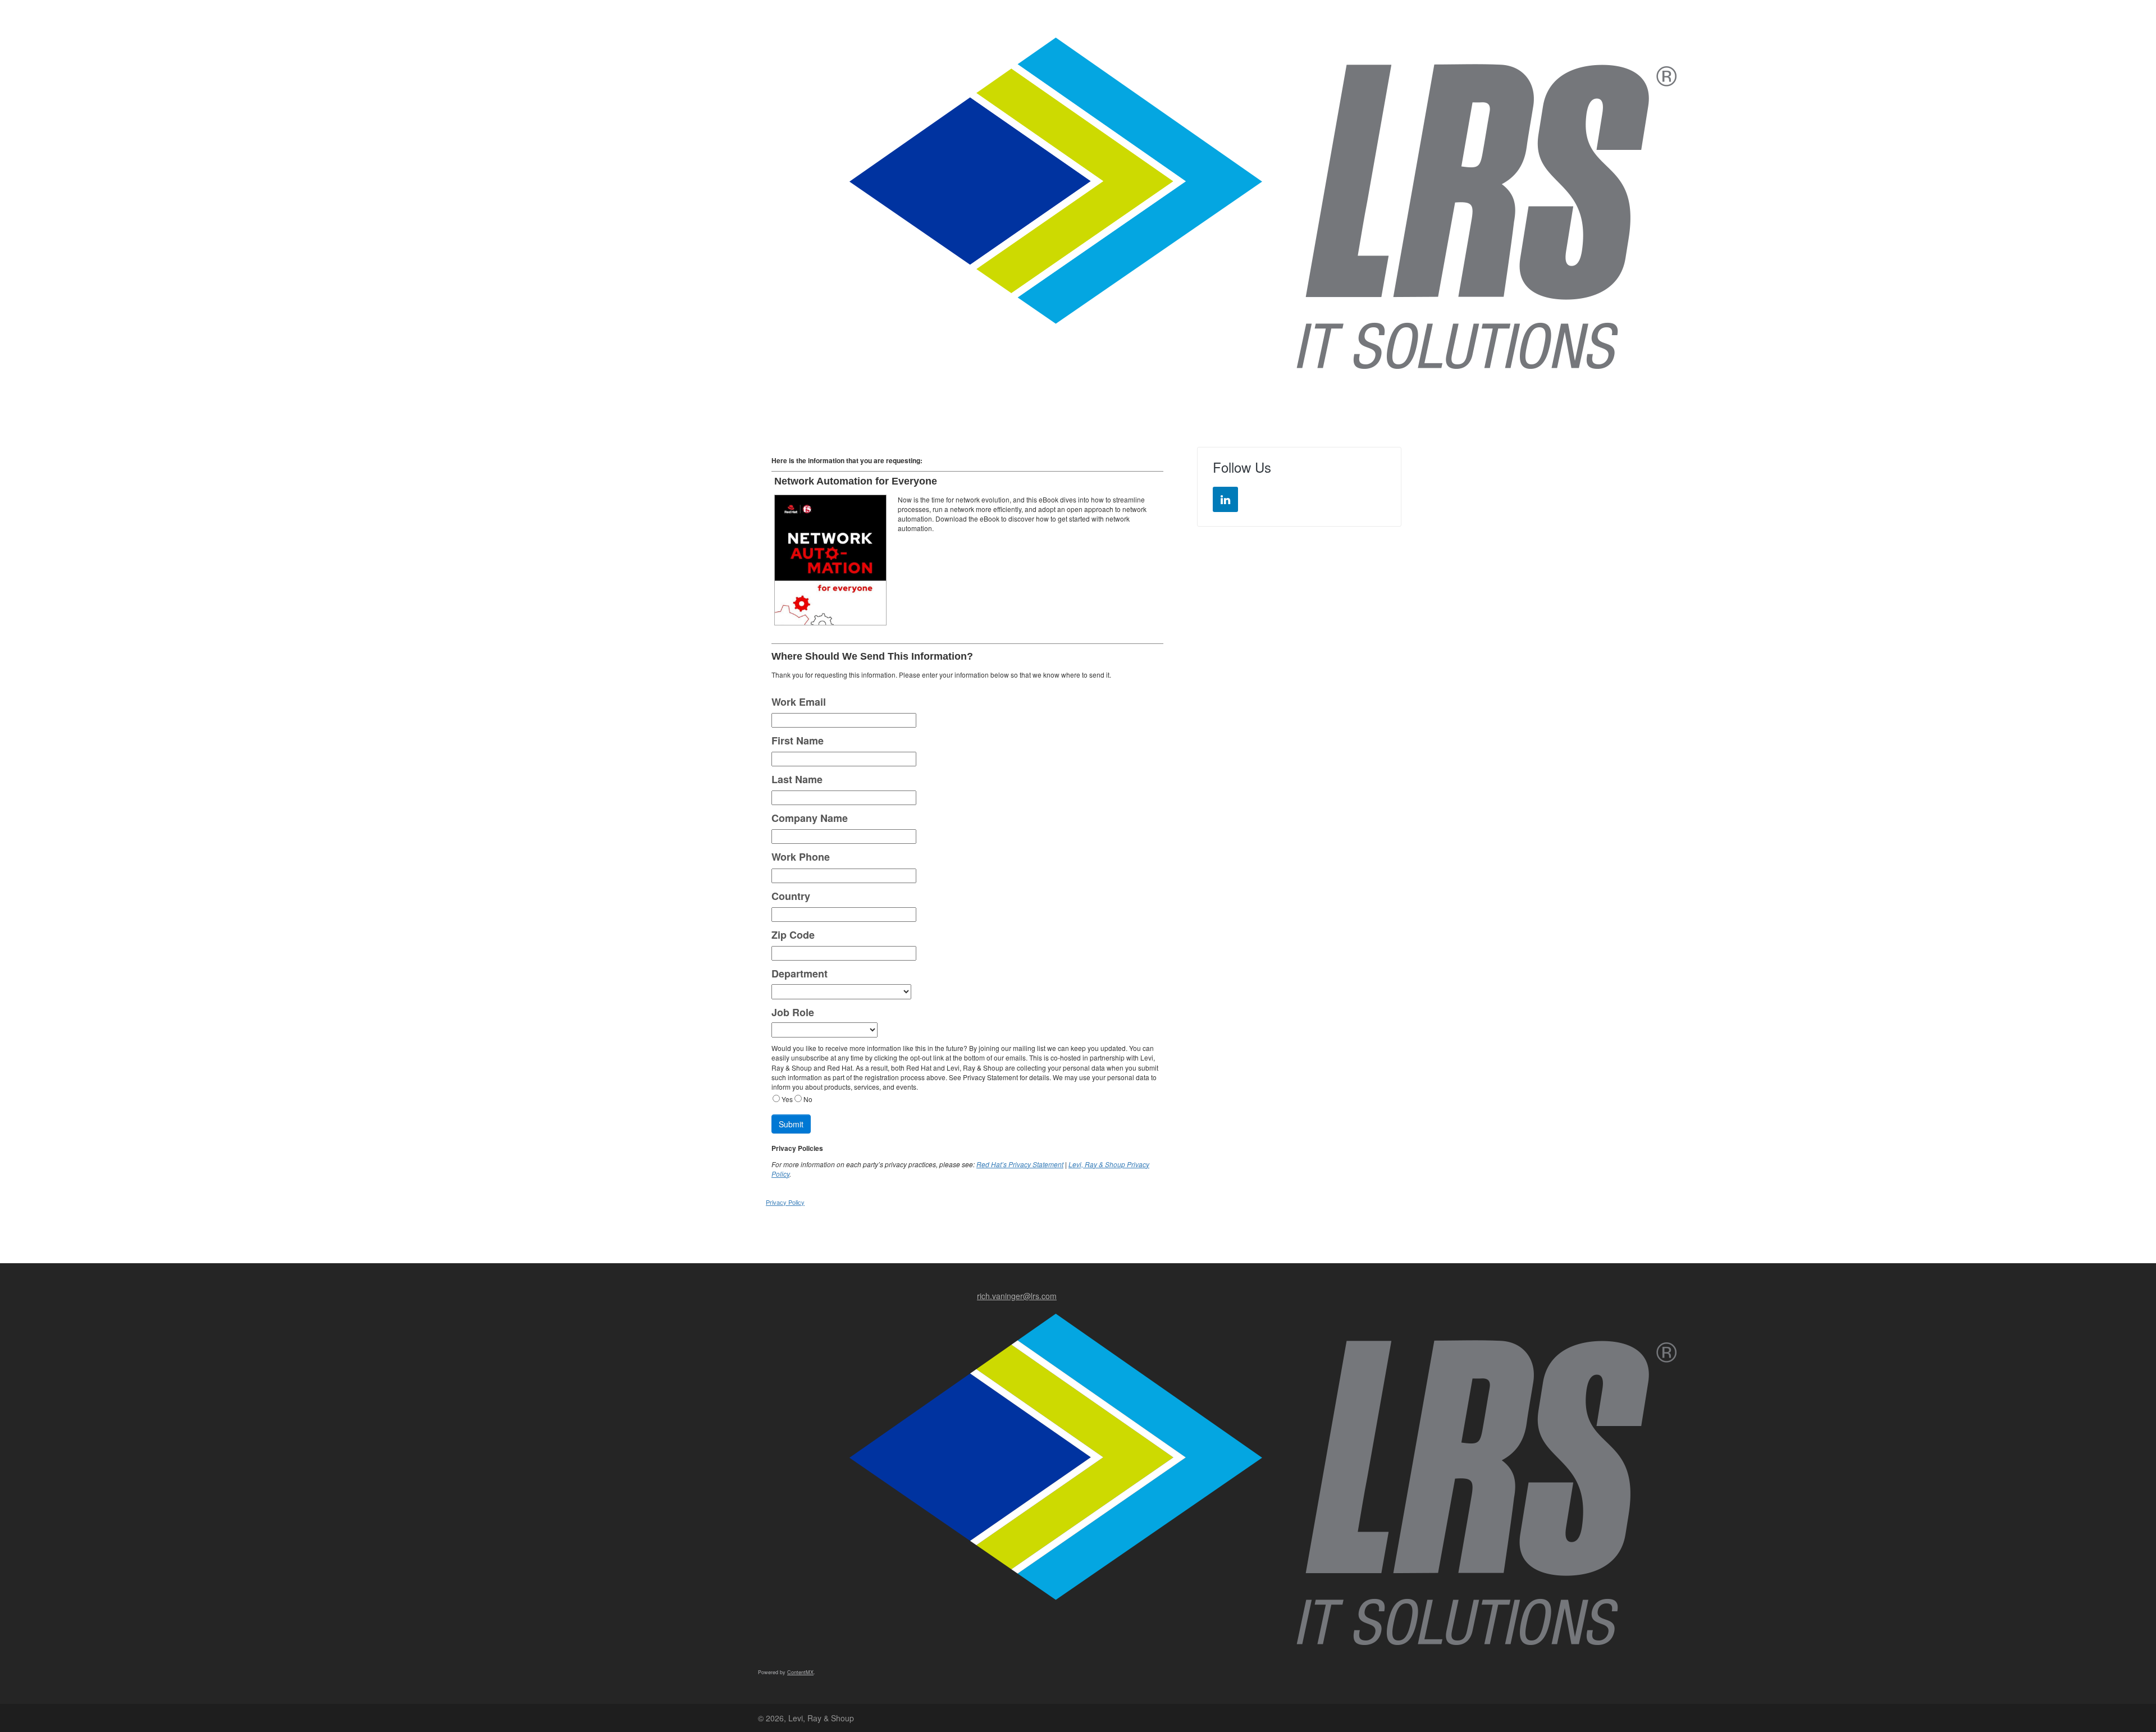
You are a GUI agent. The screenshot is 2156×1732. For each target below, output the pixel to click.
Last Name (797, 780)
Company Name (810, 818)
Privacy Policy (785, 1202)
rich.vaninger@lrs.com (1017, 1296)
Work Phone (801, 857)
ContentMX (800, 1672)
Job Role (793, 1013)
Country (791, 896)
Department (800, 974)
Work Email (799, 702)
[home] (1263, 202)
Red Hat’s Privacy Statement (1020, 1164)
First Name (798, 741)
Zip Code (793, 935)
